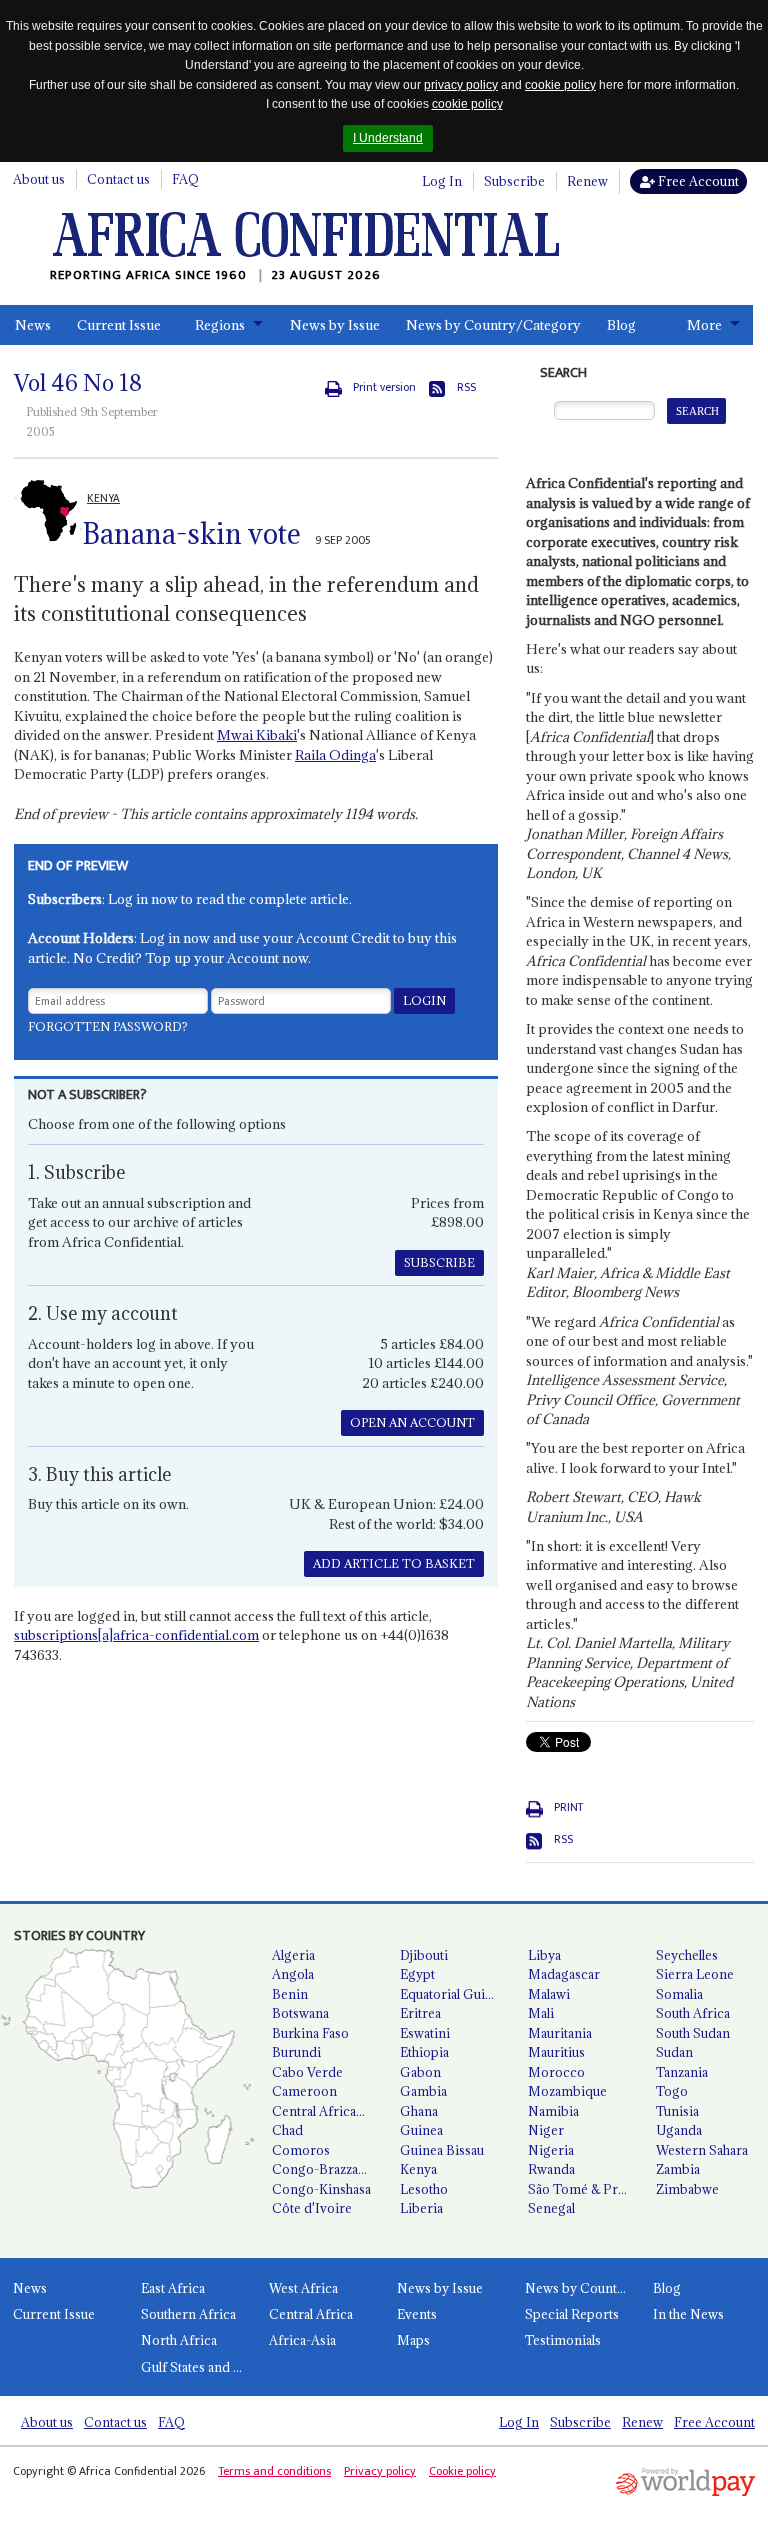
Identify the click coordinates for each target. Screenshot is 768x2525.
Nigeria (551, 2150)
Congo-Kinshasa (321, 2189)
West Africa (303, 2288)
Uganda (679, 2130)
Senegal (551, 2208)
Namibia (553, 2111)
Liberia (421, 2208)
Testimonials (563, 2340)
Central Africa (311, 2314)
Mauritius (556, 2052)
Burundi (296, 2052)
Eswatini (425, 2033)
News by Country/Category (493, 325)
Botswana (300, 2013)
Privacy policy (380, 2471)
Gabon (420, 2072)
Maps (413, 2340)
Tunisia (677, 2111)
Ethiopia (424, 2052)
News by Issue (335, 325)
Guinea (421, 2130)
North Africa (179, 2340)
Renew (587, 181)
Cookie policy (462, 2471)
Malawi (549, 1994)
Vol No (78, 383)
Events (417, 2314)
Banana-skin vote (192, 534)
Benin (290, 1994)
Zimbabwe (687, 2189)
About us (39, 179)
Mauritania (560, 2033)
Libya (544, 1955)
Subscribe (514, 181)
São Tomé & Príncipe (584, 2189)
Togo (672, 2091)
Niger (546, 2130)
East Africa (173, 2288)
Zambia (678, 2169)
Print (568, 1807)
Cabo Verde (307, 2072)
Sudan (674, 2052)
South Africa (693, 2013)
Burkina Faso (310, 2033)
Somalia (679, 1994)
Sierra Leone (695, 1974)
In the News (688, 2314)
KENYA (103, 498)
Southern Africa (188, 2314)
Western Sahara (702, 2150)
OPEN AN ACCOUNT (412, 1422)
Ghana (419, 2111)
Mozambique (567, 2091)
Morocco (556, 2072)
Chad (287, 2130)
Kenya (418, 2169)
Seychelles (687, 1955)
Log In (442, 181)
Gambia (423, 2091)
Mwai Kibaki (257, 735)
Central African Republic (328, 2111)
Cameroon (304, 2091)
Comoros (301, 2150)
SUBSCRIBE (439, 1262)
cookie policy (560, 85)
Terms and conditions (274, 2471)
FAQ (185, 179)
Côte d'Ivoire (312, 2208)
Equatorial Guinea (453, 1994)
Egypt (417, 1974)
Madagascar (564, 1974)
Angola (293, 1974)
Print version (384, 387)
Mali (541, 2013)
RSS (466, 387)
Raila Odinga (335, 755)
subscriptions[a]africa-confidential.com (136, 1635)
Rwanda (551, 2169)
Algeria (293, 1955)
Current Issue (119, 325)
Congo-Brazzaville (327, 2169)
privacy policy (461, 85)
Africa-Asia (302, 2340)
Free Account (697, 181)
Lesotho (424, 2189)
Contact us (118, 179)
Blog (621, 325)
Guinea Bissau (442, 2150)
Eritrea (420, 2013)
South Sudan (693, 2033)
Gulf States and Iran (198, 2367)
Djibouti (424, 1955)
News (33, 325)
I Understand (388, 138)
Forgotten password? (108, 1026)
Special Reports (572, 2314)
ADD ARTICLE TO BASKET (394, 1563)
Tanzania (682, 2072)
